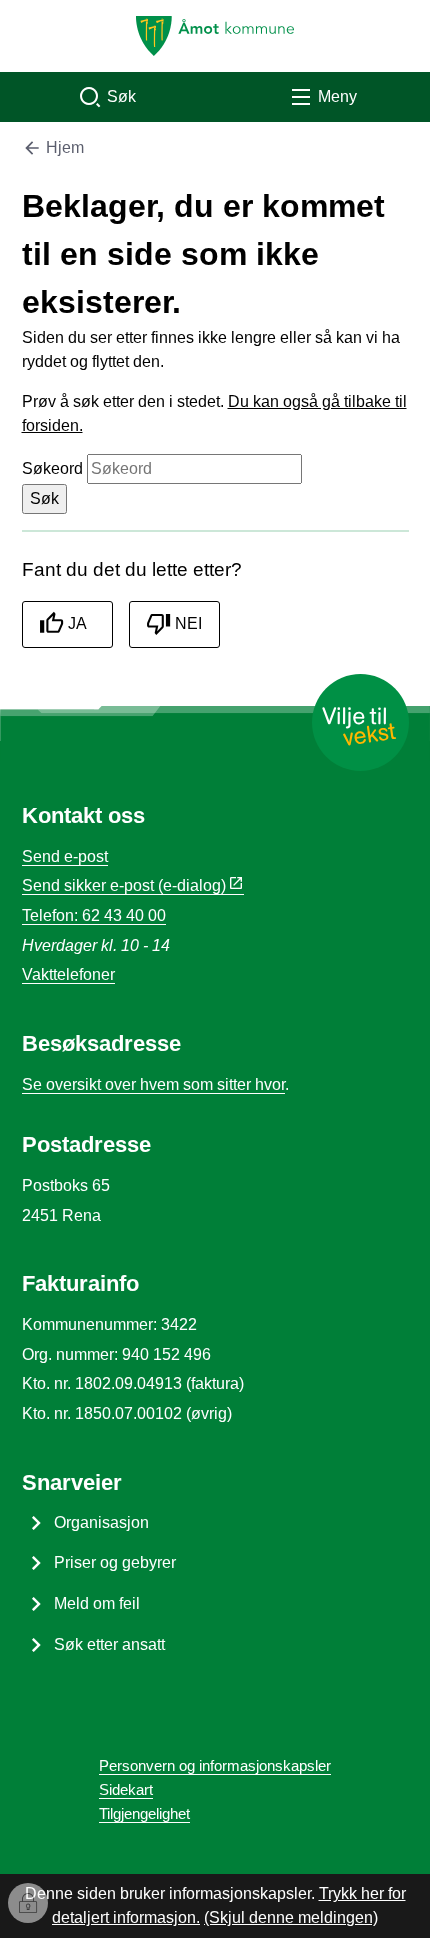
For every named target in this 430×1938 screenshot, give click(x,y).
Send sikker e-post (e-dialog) (124, 885)
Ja (77, 623)
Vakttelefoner (68, 974)
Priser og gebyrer (115, 1562)
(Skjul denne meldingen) (291, 1917)
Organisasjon (101, 1522)
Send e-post (65, 856)
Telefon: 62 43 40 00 (94, 915)
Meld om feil (97, 1603)
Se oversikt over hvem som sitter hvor (153, 1084)
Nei (188, 623)
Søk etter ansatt (109, 1644)
